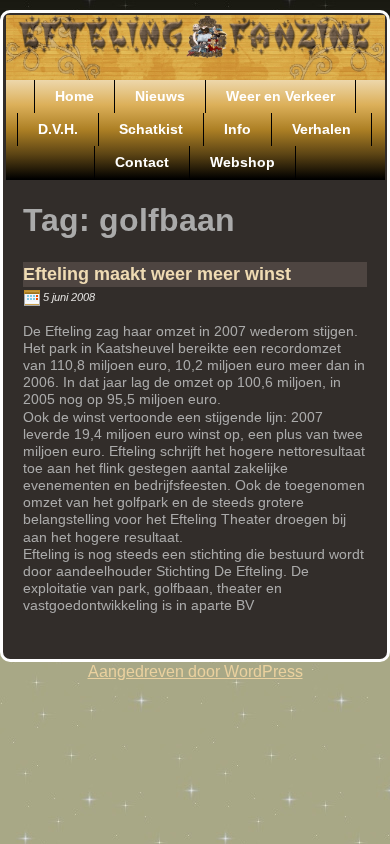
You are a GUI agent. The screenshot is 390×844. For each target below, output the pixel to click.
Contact (142, 162)
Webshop (242, 162)
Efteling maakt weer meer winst (157, 274)
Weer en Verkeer (280, 96)
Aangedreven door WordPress (195, 671)
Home (74, 96)
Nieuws (160, 96)
